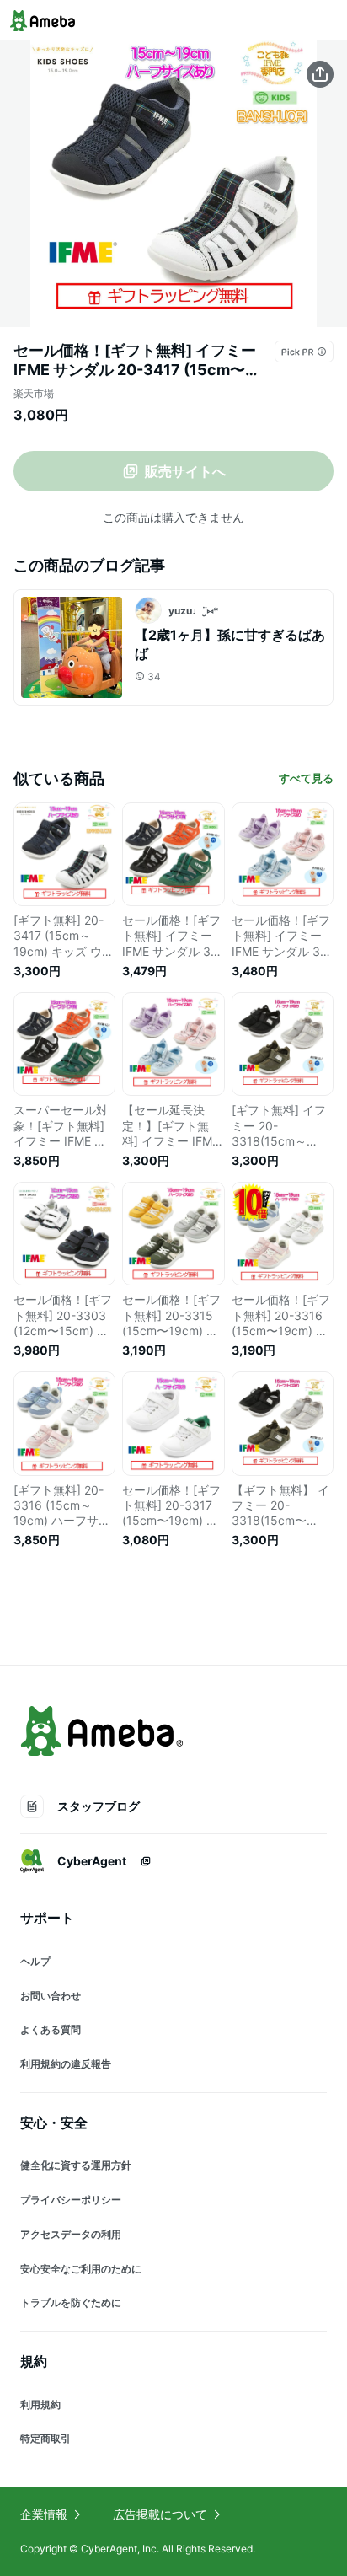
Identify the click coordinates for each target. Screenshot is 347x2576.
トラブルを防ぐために (71, 2302)
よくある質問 (51, 2029)
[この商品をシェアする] (320, 74)
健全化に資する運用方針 (76, 2165)
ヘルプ (35, 1961)
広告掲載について (160, 2514)
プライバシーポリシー (71, 2200)
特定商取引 (45, 2438)
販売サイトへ (185, 471)
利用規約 (40, 2404)
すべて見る (306, 778)
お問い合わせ (51, 1996)
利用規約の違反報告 (66, 2064)
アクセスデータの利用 (71, 2234)
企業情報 (44, 2514)
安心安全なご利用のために (81, 2269)
